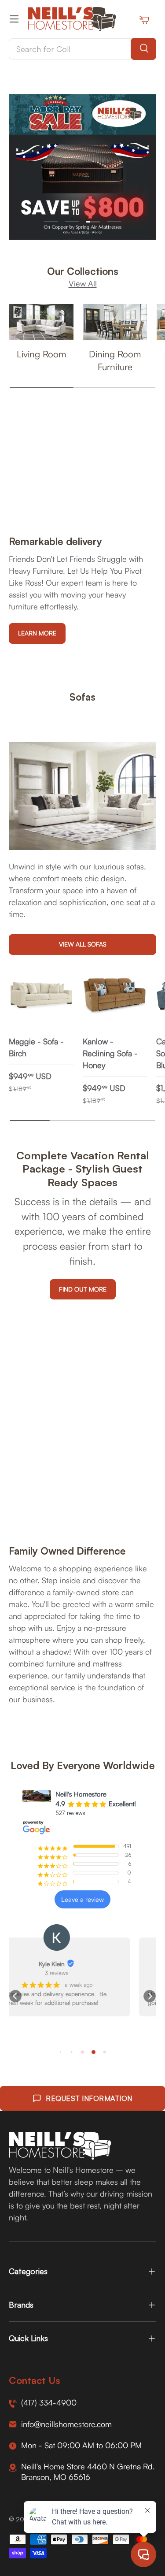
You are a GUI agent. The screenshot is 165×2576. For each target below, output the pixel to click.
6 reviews (82, 1973)
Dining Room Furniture (115, 360)
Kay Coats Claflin (78, 1964)
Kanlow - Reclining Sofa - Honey (110, 1053)
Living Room (41, 354)
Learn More (37, 633)
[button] (15, 1996)
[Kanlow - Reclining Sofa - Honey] (115, 996)
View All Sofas (83, 944)
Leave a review (82, 1899)
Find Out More (83, 1289)
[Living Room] (41, 322)
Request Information (89, 2098)
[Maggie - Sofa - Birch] (41, 996)
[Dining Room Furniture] (115, 322)
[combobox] (82, 49)
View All (83, 283)
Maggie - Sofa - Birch (36, 1047)
